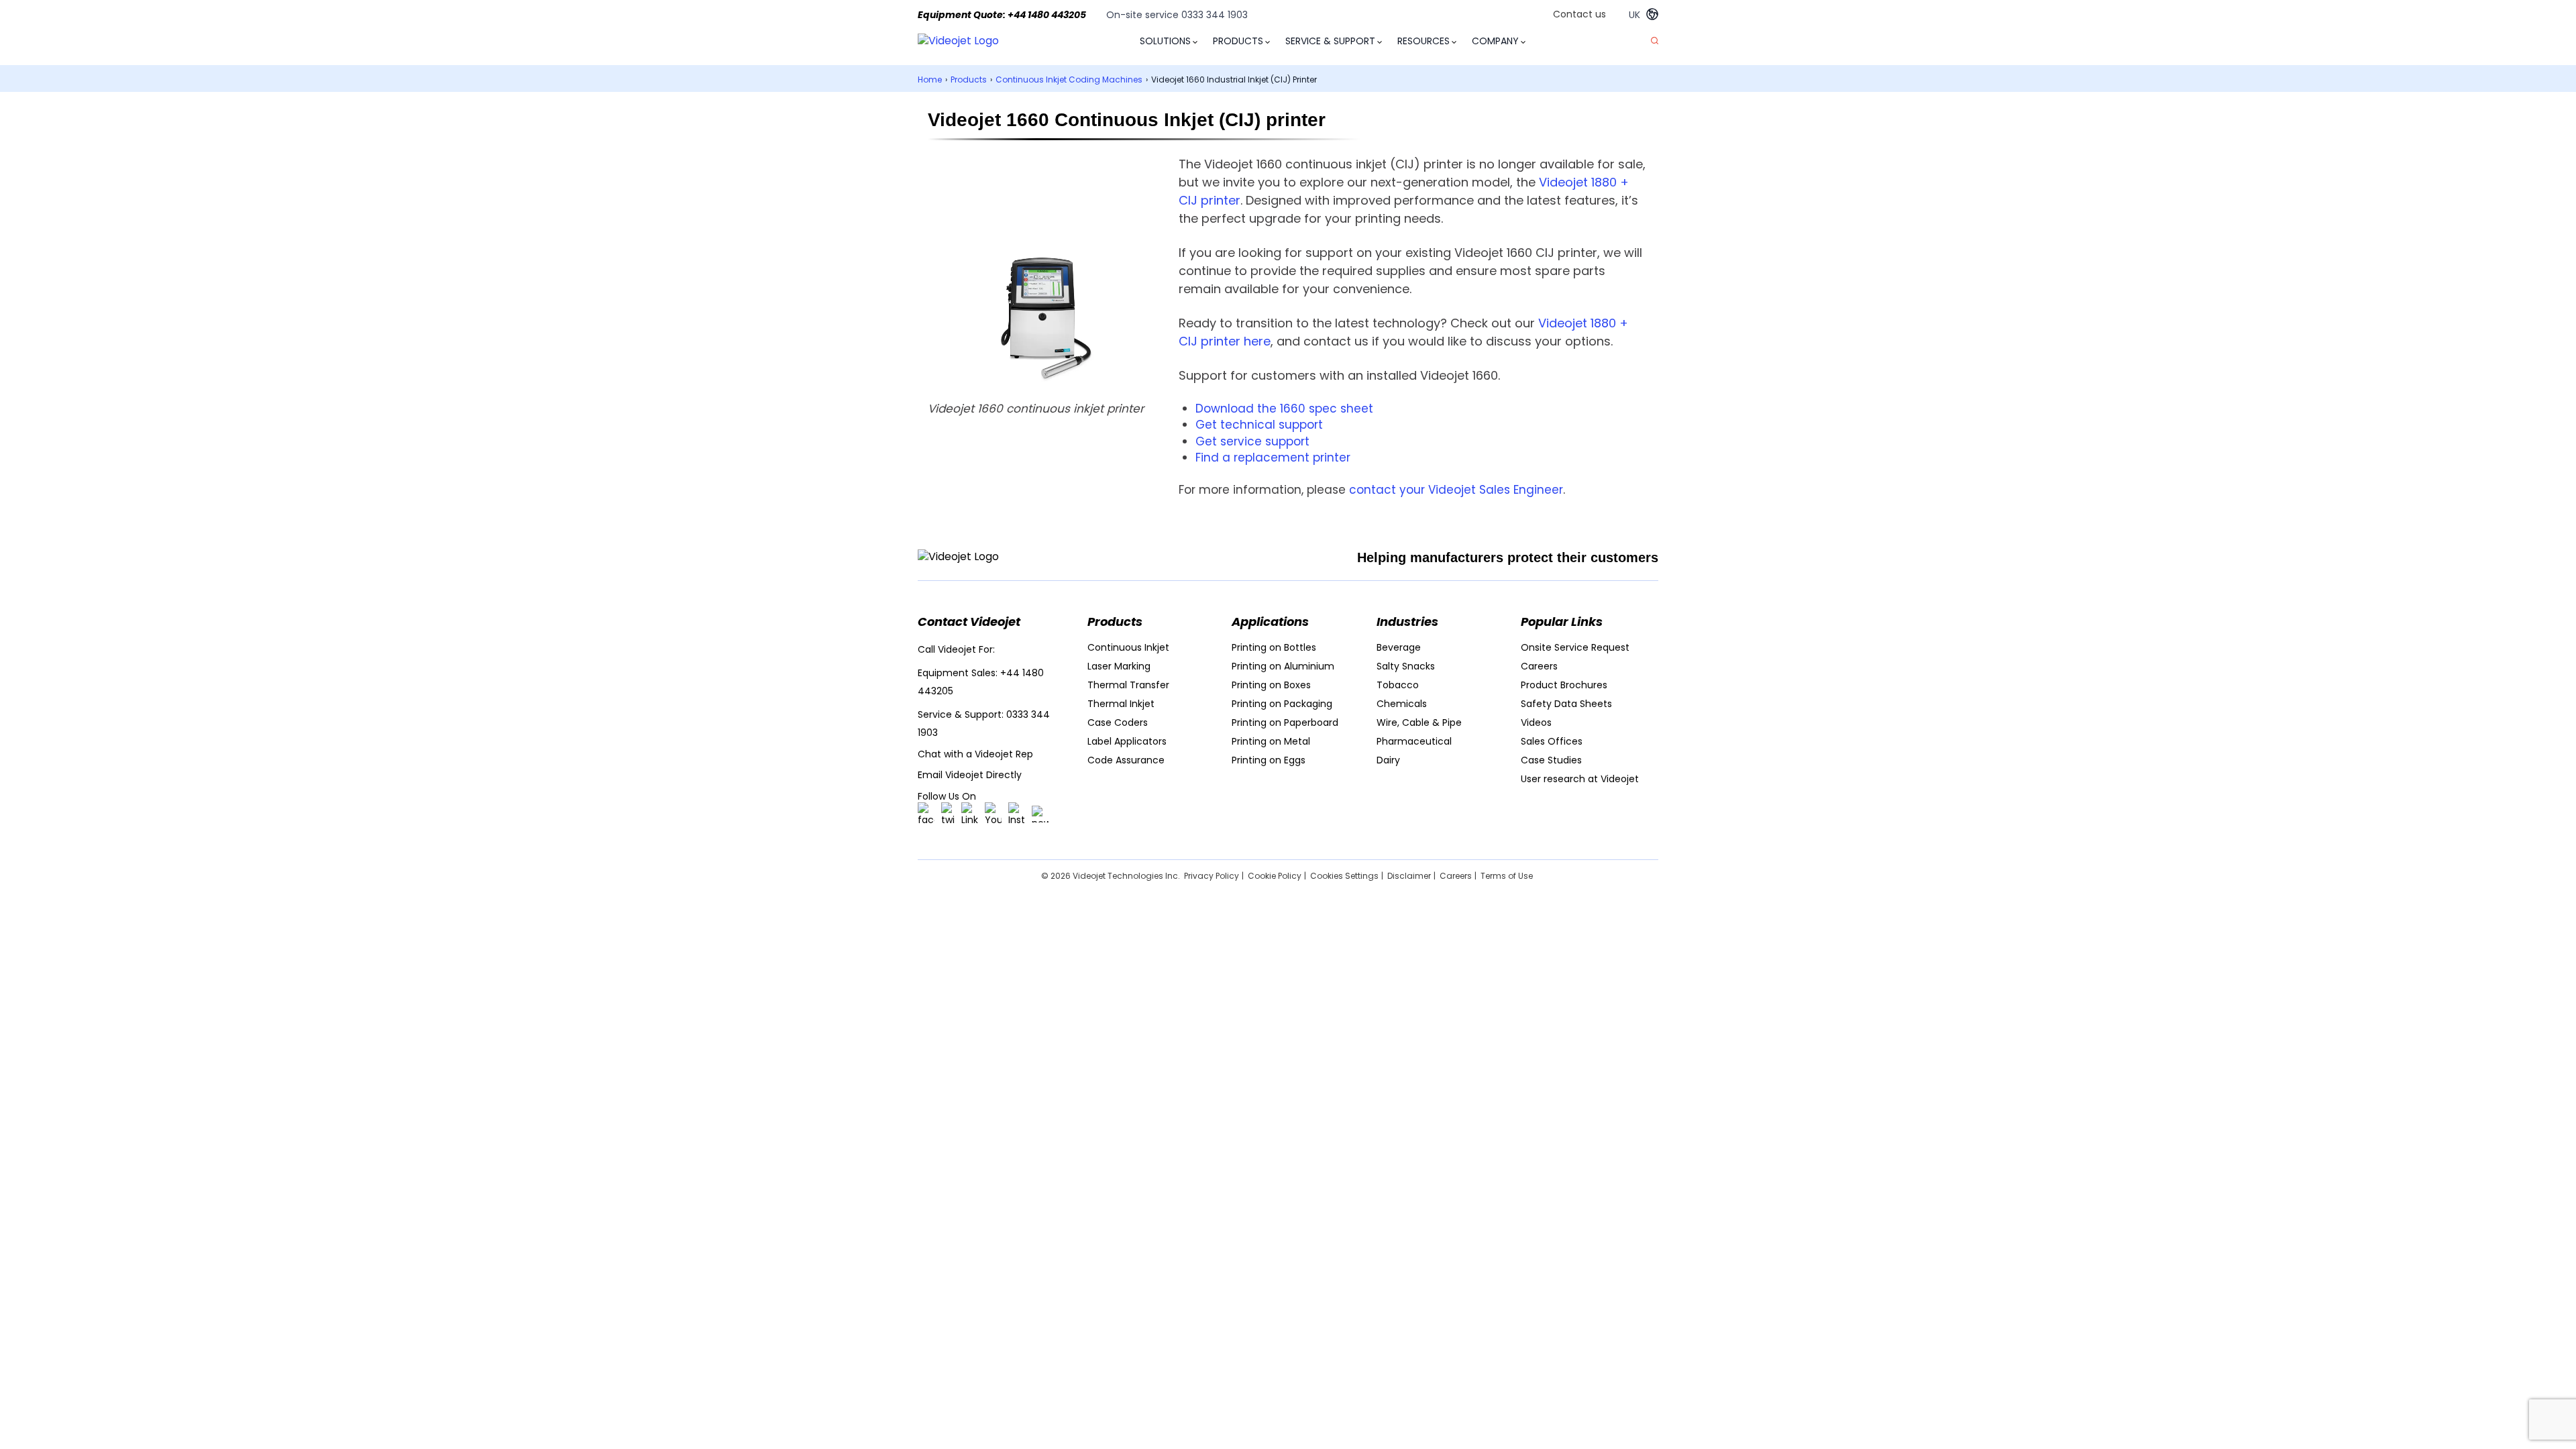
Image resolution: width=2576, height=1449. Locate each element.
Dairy (1388, 760)
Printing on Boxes (1271, 685)
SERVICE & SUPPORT (1330, 41)
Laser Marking (1119, 666)
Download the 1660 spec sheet (1284, 409)
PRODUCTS (1238, 41)
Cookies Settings (1344, 876)
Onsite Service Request (1575, 647)
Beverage (1399, 647)
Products (969, 79)
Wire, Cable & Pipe (1419, 722)
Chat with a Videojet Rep (975, 754)
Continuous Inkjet (1128, 647)
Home (930, 79)
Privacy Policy (1212, 876)
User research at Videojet (1580, 779)
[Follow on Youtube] (993, 814)
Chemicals (1402, 704)
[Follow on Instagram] (1017, 814)
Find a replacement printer (1273, 458)
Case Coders (1118, 722)
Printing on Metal (1271, 741)
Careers (1539, 666)
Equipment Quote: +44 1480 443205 (1002, 15)
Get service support (1252, 441)
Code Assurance (1126, 760)
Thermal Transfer (1128, 685)
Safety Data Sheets (1566, 704)
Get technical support (1259, 425)
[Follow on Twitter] (948, 814)
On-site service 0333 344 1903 (1177, 15)
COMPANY (1495, 41)
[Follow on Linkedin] (970, 814)
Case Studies (1551, 760)
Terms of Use (1507, 876)
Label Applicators (1127, 741)
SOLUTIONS (1165, 41)
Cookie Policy (1275, 876)
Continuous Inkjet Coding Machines (1069, 79)
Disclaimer (1409, 876)
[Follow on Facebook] (926, 814)
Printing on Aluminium (1283, 666)
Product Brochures (1564, 685)
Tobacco (1398, 685)
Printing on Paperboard (1285, 722)
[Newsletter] (1040, 814)
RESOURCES (1424, 41)
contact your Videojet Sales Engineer (1456, 490)
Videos (1536, 722)
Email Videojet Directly (970, 775)
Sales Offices (1552, 741)
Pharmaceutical (1414, 741)
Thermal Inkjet (1121, 704)
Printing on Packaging (1282, 704)
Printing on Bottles (1274, 647)
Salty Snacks (1406, 666)
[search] (1655, 41)
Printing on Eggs (1269, 760)
